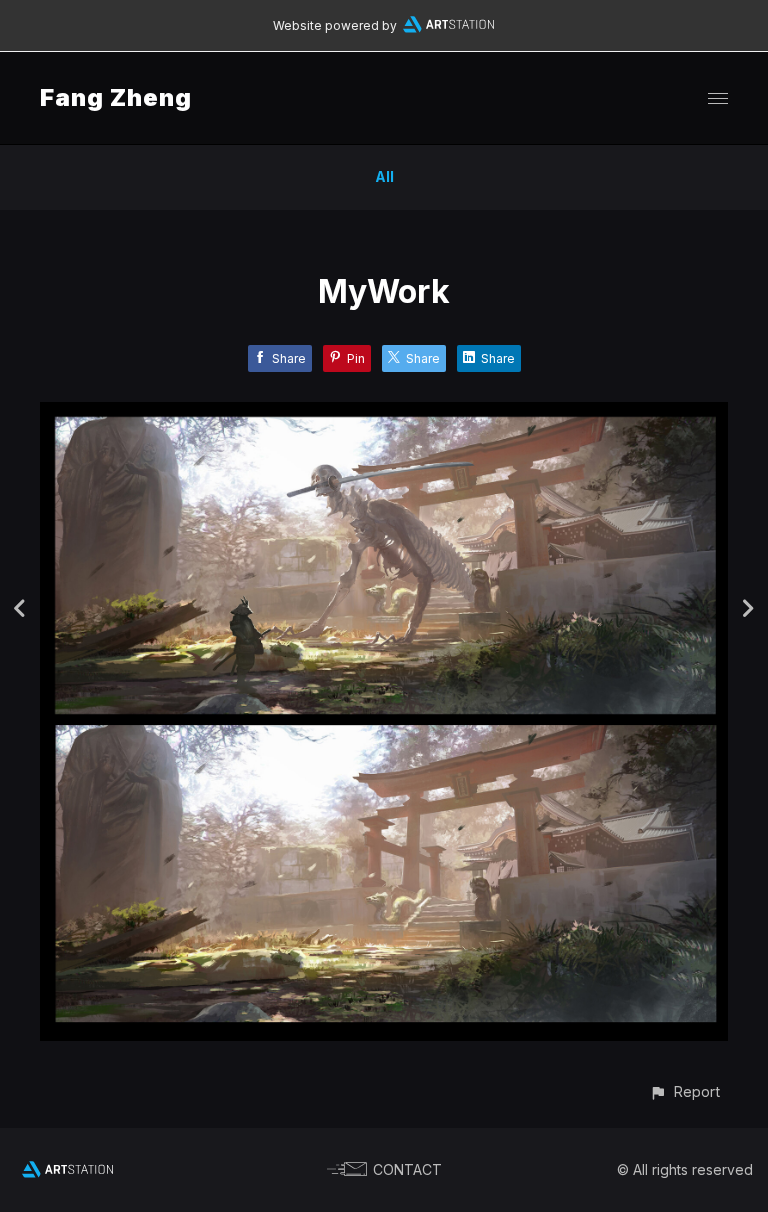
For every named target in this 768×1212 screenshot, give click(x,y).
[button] (684, 1091)
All (384, 176)
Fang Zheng (116, 97)
